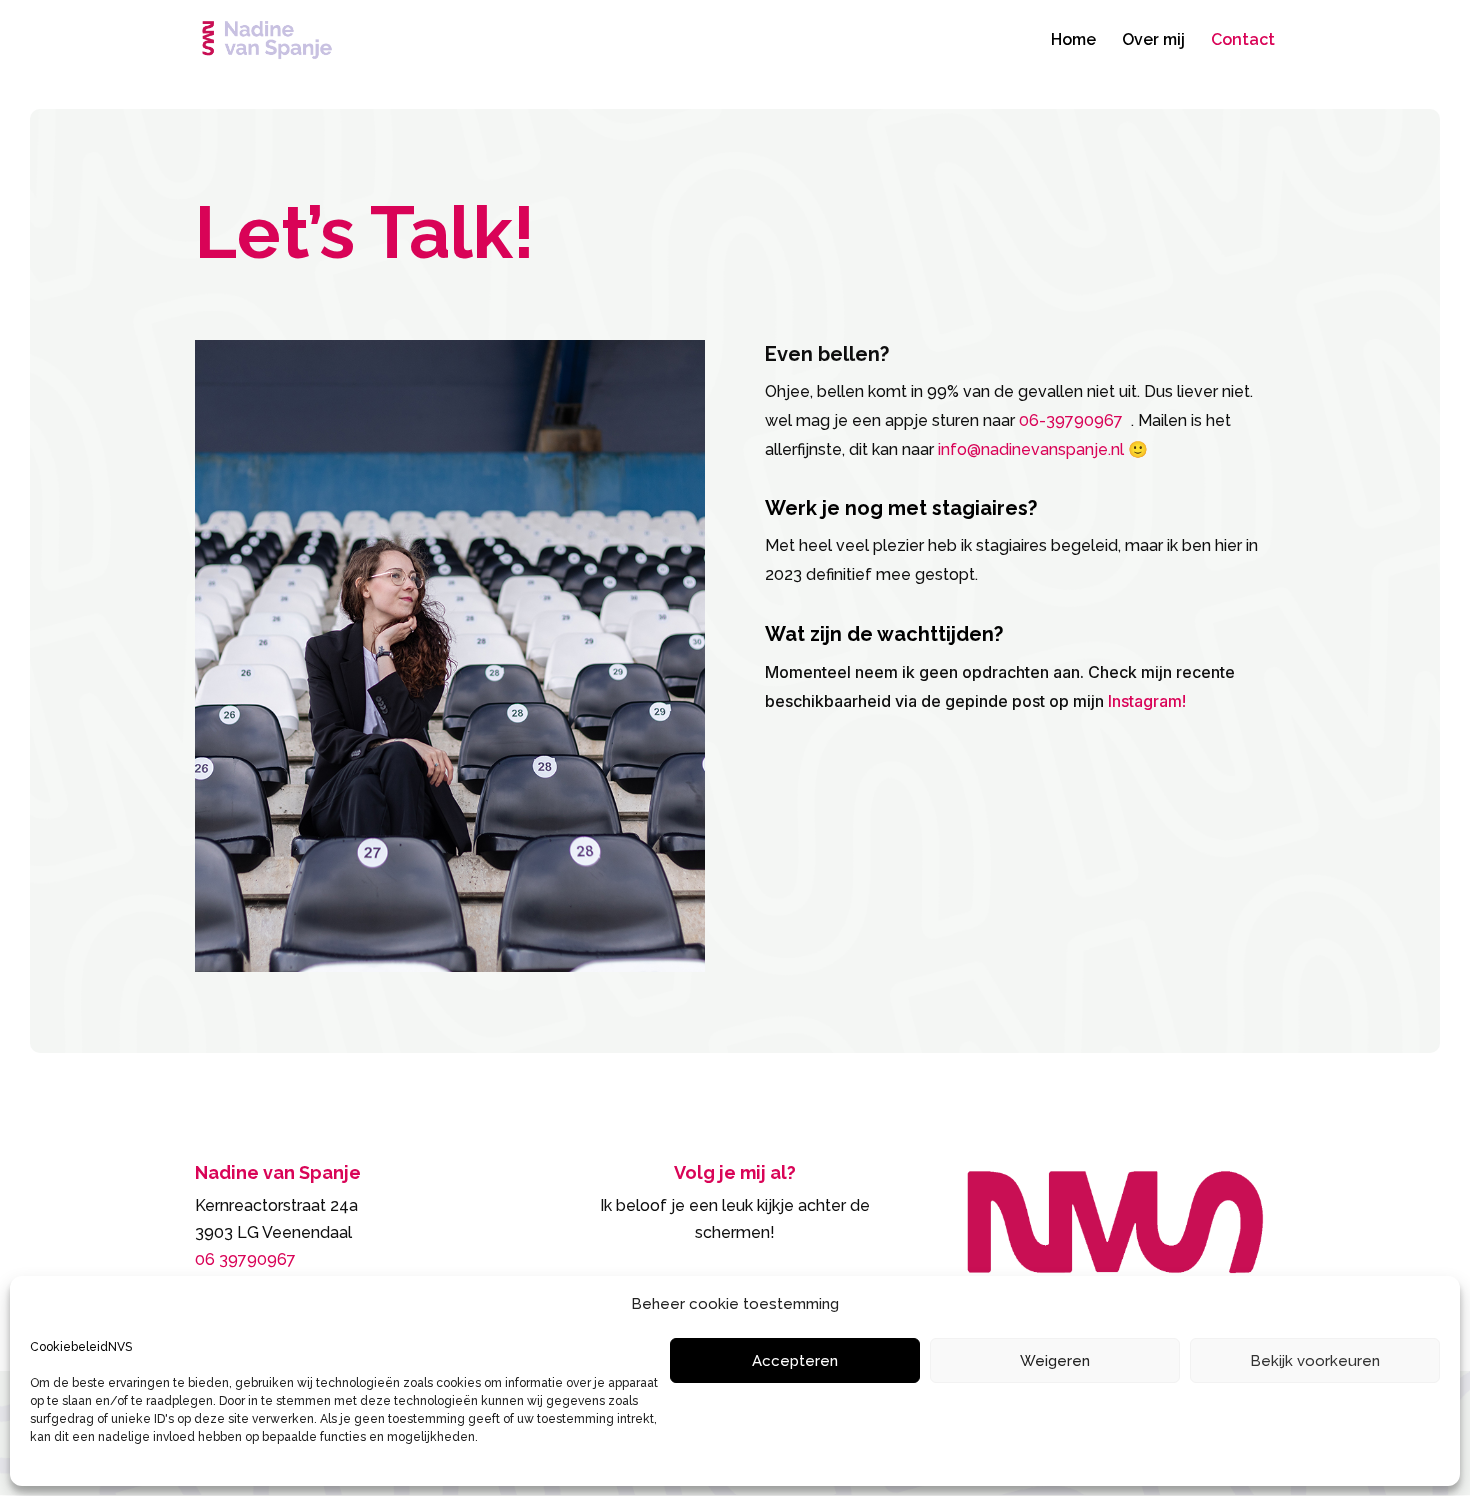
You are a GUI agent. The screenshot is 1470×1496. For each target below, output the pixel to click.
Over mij (1153, 41)
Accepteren (795, 1361)
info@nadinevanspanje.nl (1031, 449)
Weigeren (1055, 1361)
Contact (1243, 41)
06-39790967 (1073, 420)
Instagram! (1147, 701)
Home (1073, 41)
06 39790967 (245, 1259)
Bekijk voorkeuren (1315, 1361)
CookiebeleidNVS (81, 1347)
